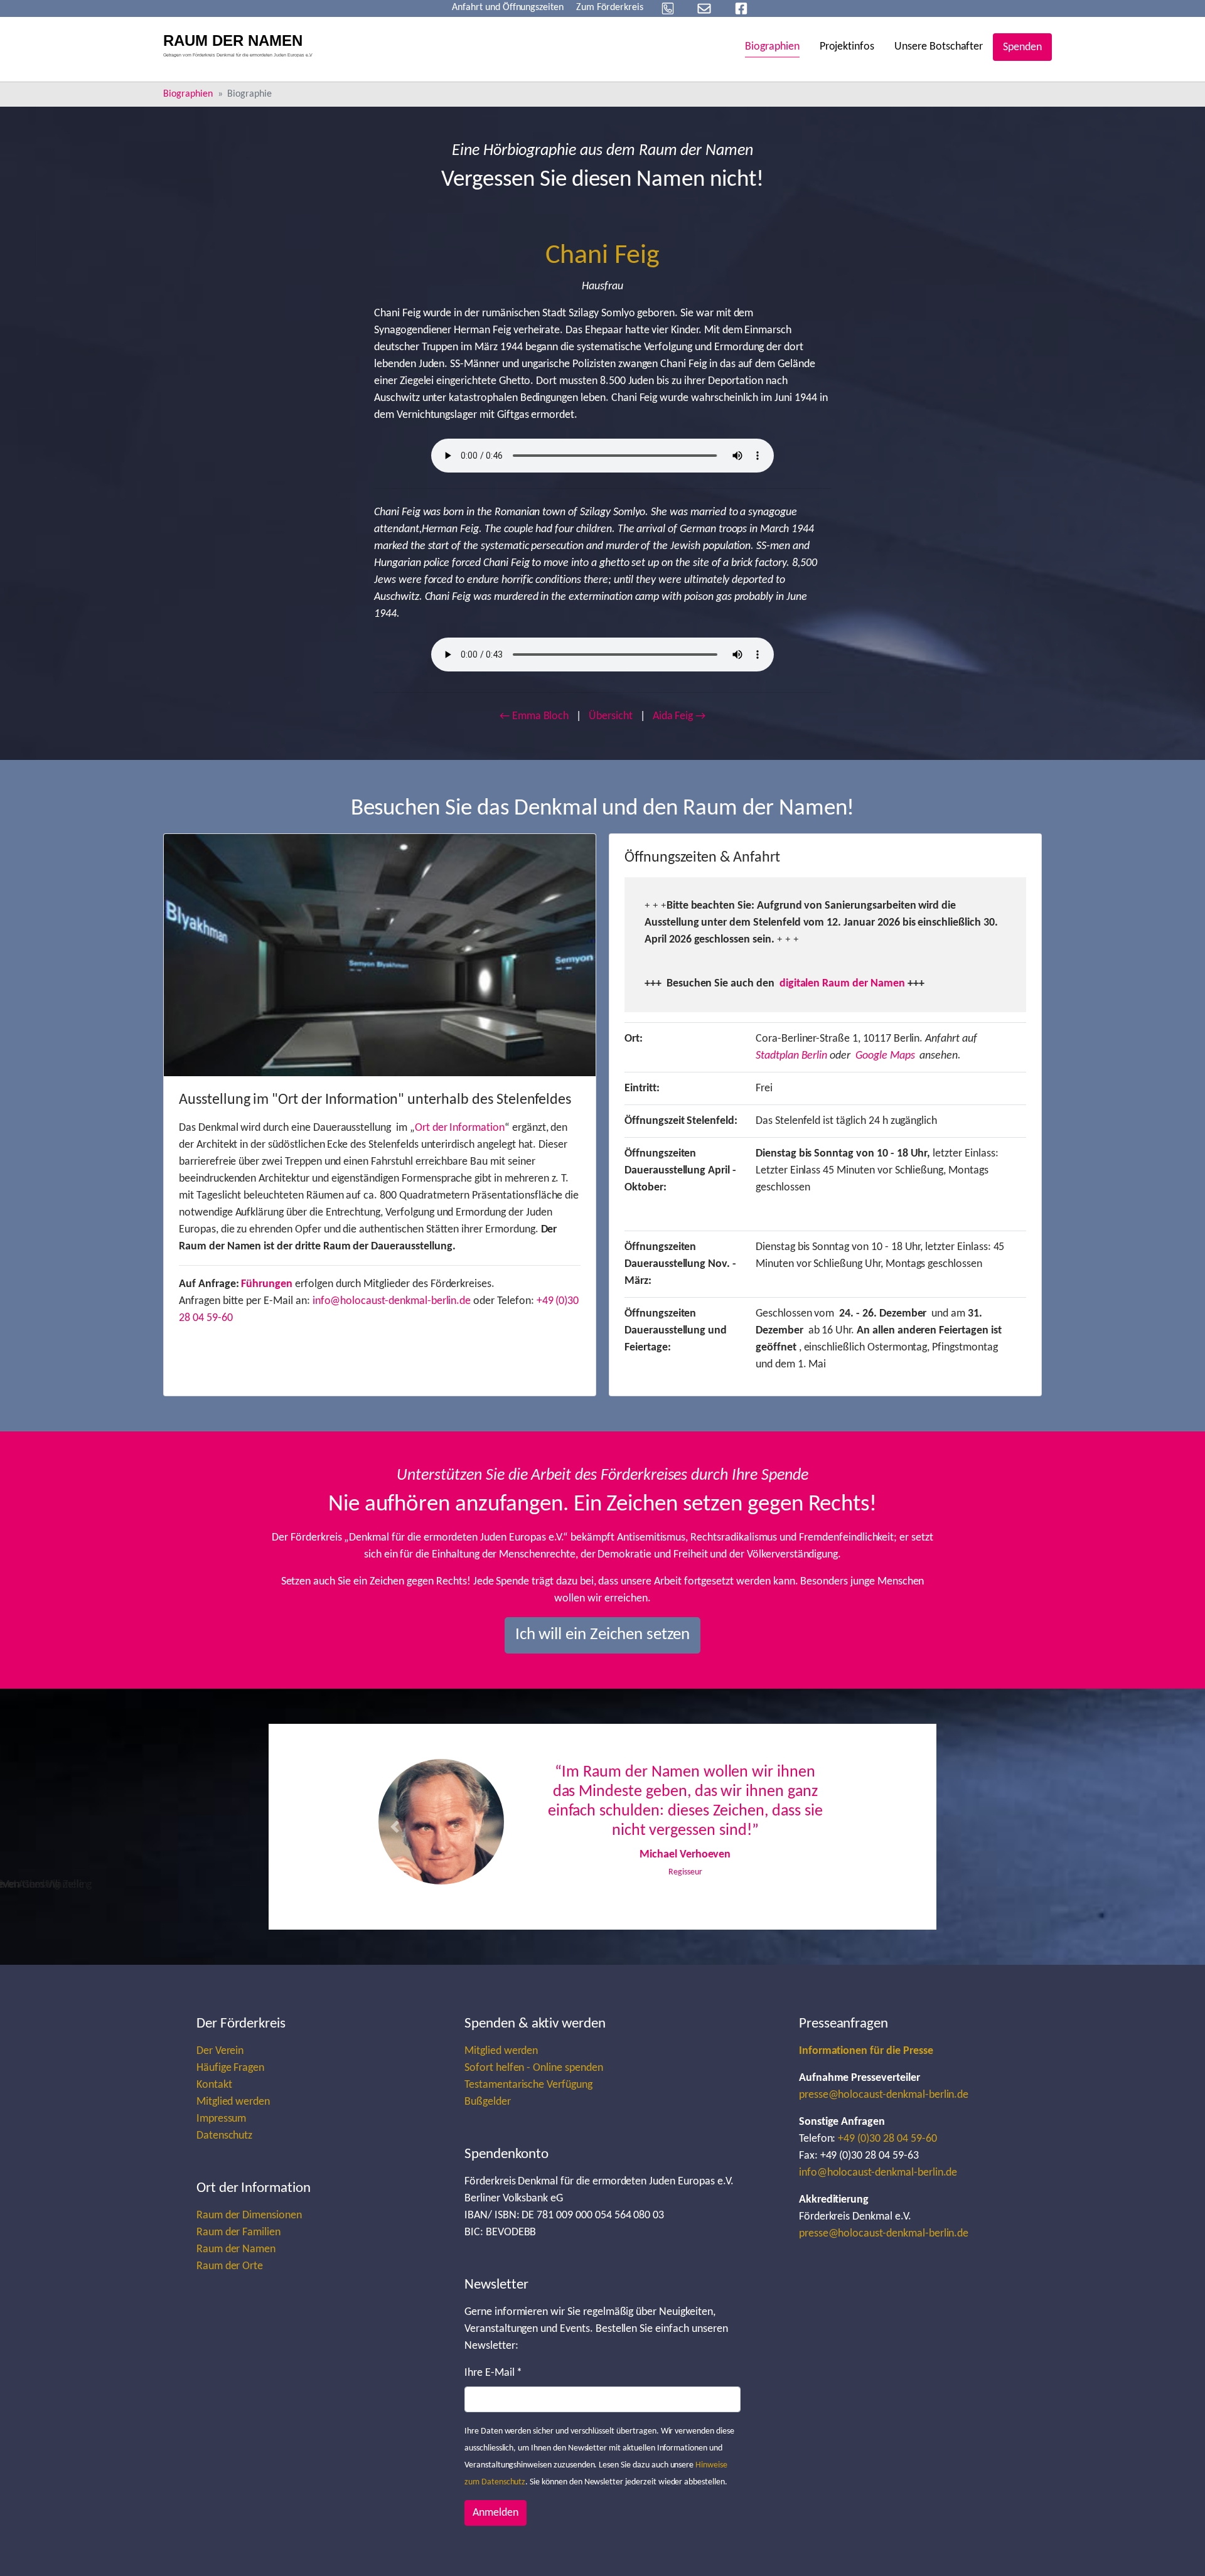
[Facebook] (741, 8)
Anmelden (495, 2524)
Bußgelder (488, 2113)
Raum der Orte (230, 2277)
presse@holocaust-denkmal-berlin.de (884, 2106)
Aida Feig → (679, 716)
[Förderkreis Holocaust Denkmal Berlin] (242, 47)
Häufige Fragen (230, 2079)
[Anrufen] (668, 8)
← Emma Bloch (534, 716)
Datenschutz (225, 2146)
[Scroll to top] (1176, 2547)
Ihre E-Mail (493, 2384)
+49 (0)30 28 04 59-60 (887, 2150)
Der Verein (220, 2062)
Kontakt (214, 2096)
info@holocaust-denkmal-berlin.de (392, 1301)
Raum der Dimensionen (249, 2226)
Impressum (222, 2130)
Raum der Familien (238, 2243)
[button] (395, 1832)
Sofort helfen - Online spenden (534, 2079)
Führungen (267, 1284)
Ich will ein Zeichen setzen (603, 1635)
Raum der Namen (236, 2260)
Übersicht (611, 716)
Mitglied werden (233, 2113)
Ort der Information (460, 1128)
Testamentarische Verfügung (528, 2096)
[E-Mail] (704, 8)
